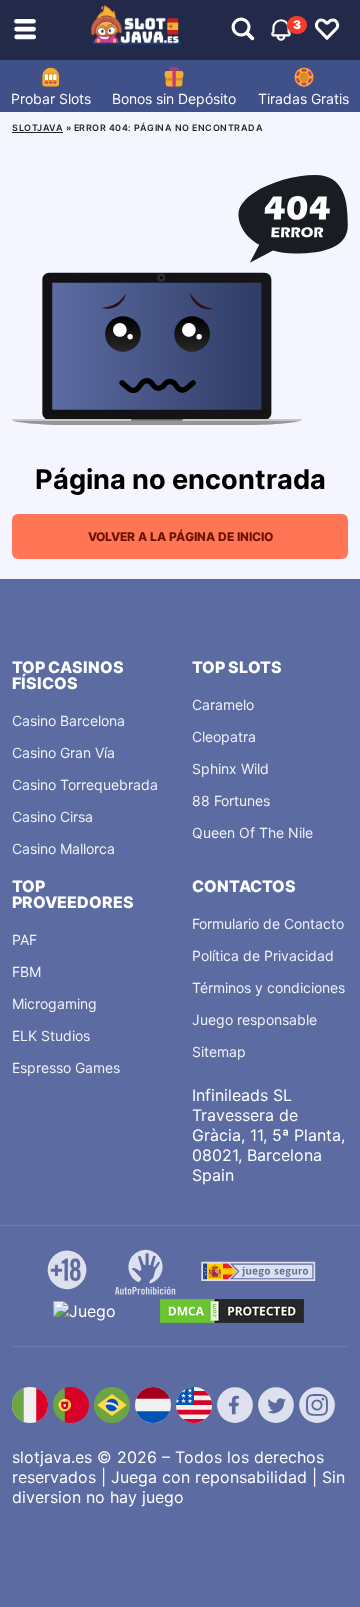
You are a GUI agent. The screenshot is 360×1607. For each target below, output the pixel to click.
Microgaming (54, 1003)
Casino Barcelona (68, 720)
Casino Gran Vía (63, 752)
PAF (24, 939)
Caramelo (223, 704)
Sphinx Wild (230, 768)
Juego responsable (254, 1019)
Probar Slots (51, 98)
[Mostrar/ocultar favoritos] (327, 30)
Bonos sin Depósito (174, 98)
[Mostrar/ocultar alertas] (243, 30)
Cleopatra (224, 736)
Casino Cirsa (52, 816)
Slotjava (37, 127)
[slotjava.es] (136, 30)
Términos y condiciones (268, 987)
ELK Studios (51, 1035)
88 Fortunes (231, 800)
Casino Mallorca (63, 848)
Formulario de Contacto (268, 923)
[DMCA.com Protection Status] (232, 1311)
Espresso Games (66, 1067)
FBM (26, 971)
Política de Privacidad (263, 955)
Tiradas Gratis (303, 98)
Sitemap (219, 1051)
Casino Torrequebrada (85, 784)
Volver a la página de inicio (180, 536)
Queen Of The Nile (252, 832)
